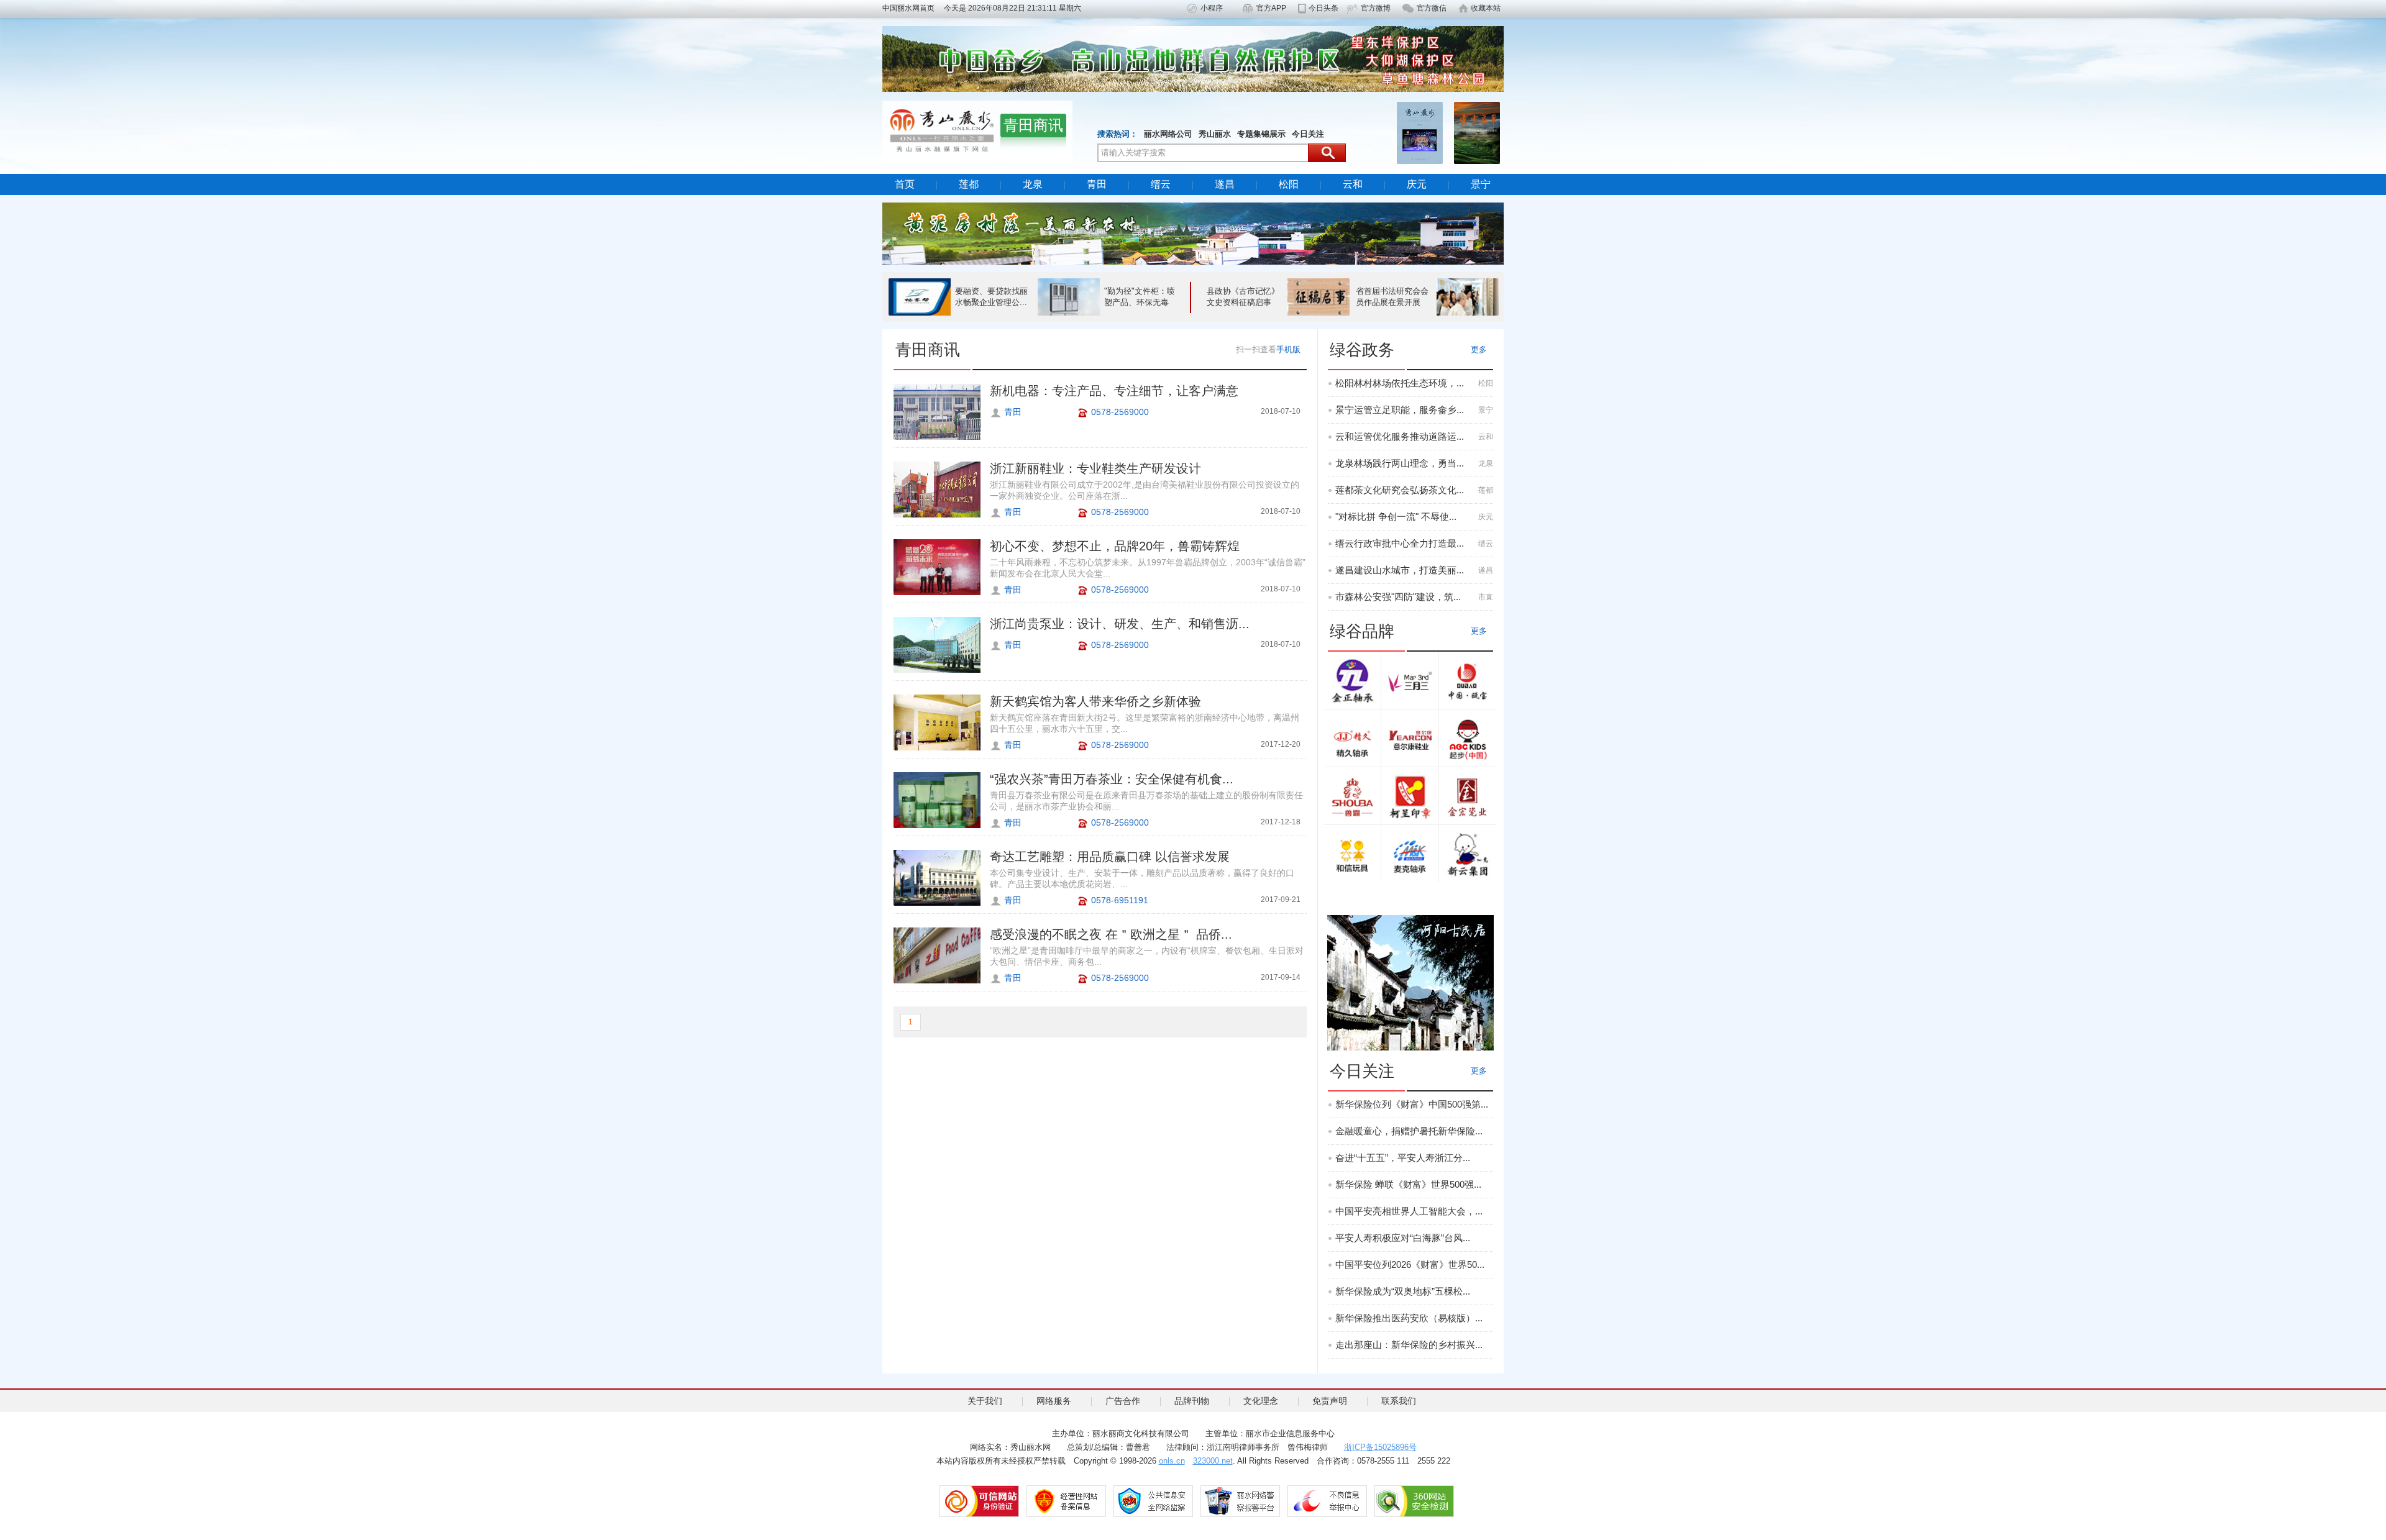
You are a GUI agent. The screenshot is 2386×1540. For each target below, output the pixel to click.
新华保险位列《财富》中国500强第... (1412, 1104)
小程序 (1212, 8)
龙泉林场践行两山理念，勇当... (1400, 463)
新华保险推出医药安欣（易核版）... (1409, 1318)
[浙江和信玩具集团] (1352, 854)
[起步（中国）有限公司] (1468, 739)
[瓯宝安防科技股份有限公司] (1468, 681)
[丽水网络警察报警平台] (1240, 1501)
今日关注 (1308, 134)
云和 (1353, 184)
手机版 (1288, 349)
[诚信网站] (979, 1501)
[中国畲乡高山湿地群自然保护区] (1193, 58)
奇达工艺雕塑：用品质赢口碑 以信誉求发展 (1110, 857)
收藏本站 (1486, 8)
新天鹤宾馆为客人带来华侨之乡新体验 (1095, 701)
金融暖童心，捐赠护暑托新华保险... (1409, 1131)
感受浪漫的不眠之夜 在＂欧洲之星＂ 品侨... (1111, 934)
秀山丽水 (1215, 134)
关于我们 (985, 1401)
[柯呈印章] (1410, 797)
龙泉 (1033, 184)
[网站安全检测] (1414, 1501)
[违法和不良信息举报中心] (1327, 1501)
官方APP (1271, 8)
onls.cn (1172, 1461)
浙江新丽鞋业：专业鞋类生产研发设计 (1095, 468)
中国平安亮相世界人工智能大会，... (1409, 1211)
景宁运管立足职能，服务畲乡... (1400, 410)
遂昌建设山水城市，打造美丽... (1400, 570)
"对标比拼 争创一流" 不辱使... (1396, 517)
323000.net (1213, 1461)
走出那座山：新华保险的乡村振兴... (1409, 1345)
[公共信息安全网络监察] (1153, 1501)
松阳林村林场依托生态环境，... (1400, 383)
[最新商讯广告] (1193, 233)
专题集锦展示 (1261, 134)
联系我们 (1399, 1401)
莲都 (969, 184)
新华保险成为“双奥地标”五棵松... (1403, 1291)
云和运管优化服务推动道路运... (1400, 436)
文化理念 (1261, 1401)
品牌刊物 (1192, 1401)
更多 (1479, 349)
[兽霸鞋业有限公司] (1352, 797)
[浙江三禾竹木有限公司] (1410, 681)
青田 (1097, 184)
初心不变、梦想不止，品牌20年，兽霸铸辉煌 (1115, 546)
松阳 (1289, 184)
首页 (905, 184)
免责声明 (1330, 1401)
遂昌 (1225, 184)
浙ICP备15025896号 (1380, 1447)
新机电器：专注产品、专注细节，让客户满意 (1114, 391)
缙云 (1161, 184)
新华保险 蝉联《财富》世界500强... (1408, 1184)
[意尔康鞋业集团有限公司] (1410, 739)
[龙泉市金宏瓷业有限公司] (1468, 797)
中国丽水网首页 (912, 8)
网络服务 (1054, 1401)
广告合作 (1123, 1401)
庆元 (1417, 184)
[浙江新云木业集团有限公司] (1468, 854)
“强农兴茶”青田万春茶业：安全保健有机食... (1112, 779)
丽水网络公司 (1168, 134)
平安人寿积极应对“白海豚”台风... (1403, 1238)
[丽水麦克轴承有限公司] (1410, 854)
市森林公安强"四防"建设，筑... (1398, 597)
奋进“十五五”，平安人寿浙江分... (1403, 1158)
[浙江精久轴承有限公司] (1352, 739)
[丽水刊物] (1477, 132)
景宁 (1481, 184)
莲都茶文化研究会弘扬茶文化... (1400, 490)
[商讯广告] (1410, 982)
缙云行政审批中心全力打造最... (1400, 543)
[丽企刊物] (1420, 132)
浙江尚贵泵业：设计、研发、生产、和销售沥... (1120, 624)
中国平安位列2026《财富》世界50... (1410, 1264)
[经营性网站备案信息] (1066, 1501)
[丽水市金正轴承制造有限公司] (1352, 681)
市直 (1486, 597)
